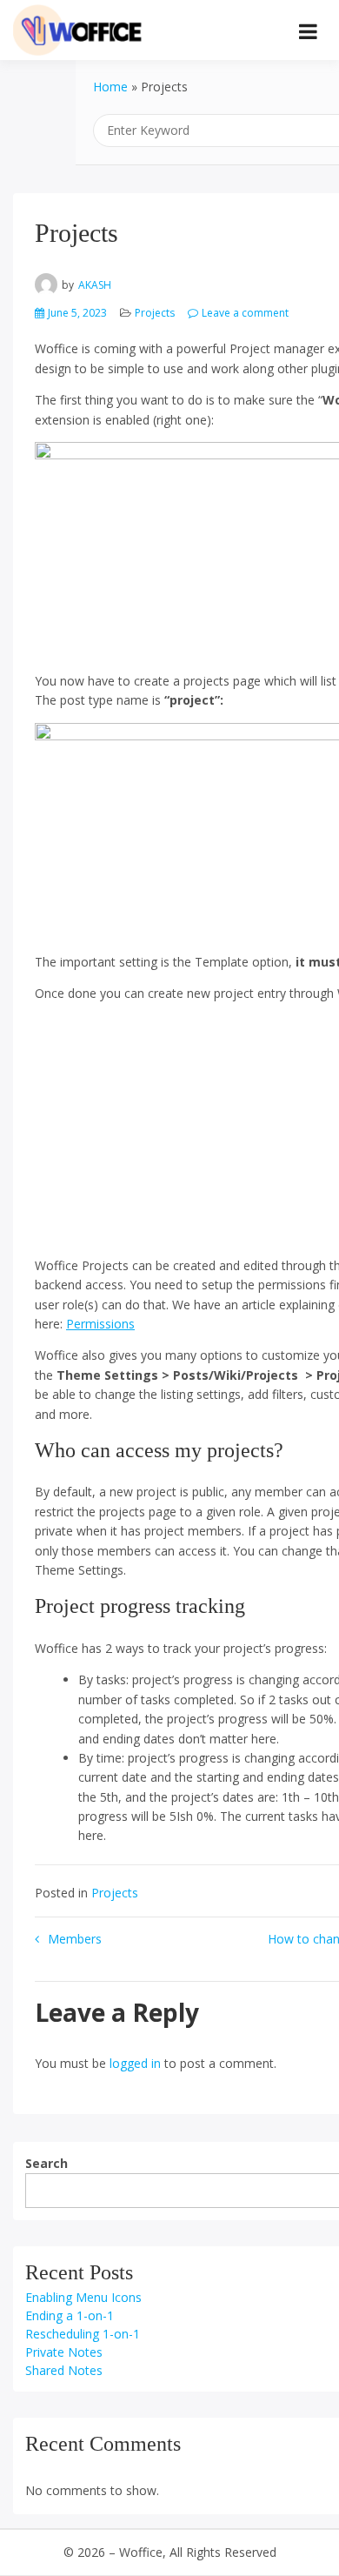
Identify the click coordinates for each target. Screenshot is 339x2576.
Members (75, 1939)
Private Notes (64, 2352)
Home (110, 87)
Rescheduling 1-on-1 (83, 2334)
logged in (135, 2063)
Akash (95, 285)
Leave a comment (245, 313)
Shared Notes (64, 2370)
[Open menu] (308, 31)
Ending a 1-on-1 (70, 2315)
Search (47, 2163)
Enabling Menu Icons (83, 2297)
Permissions (100, 1324)
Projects (155, 313)
